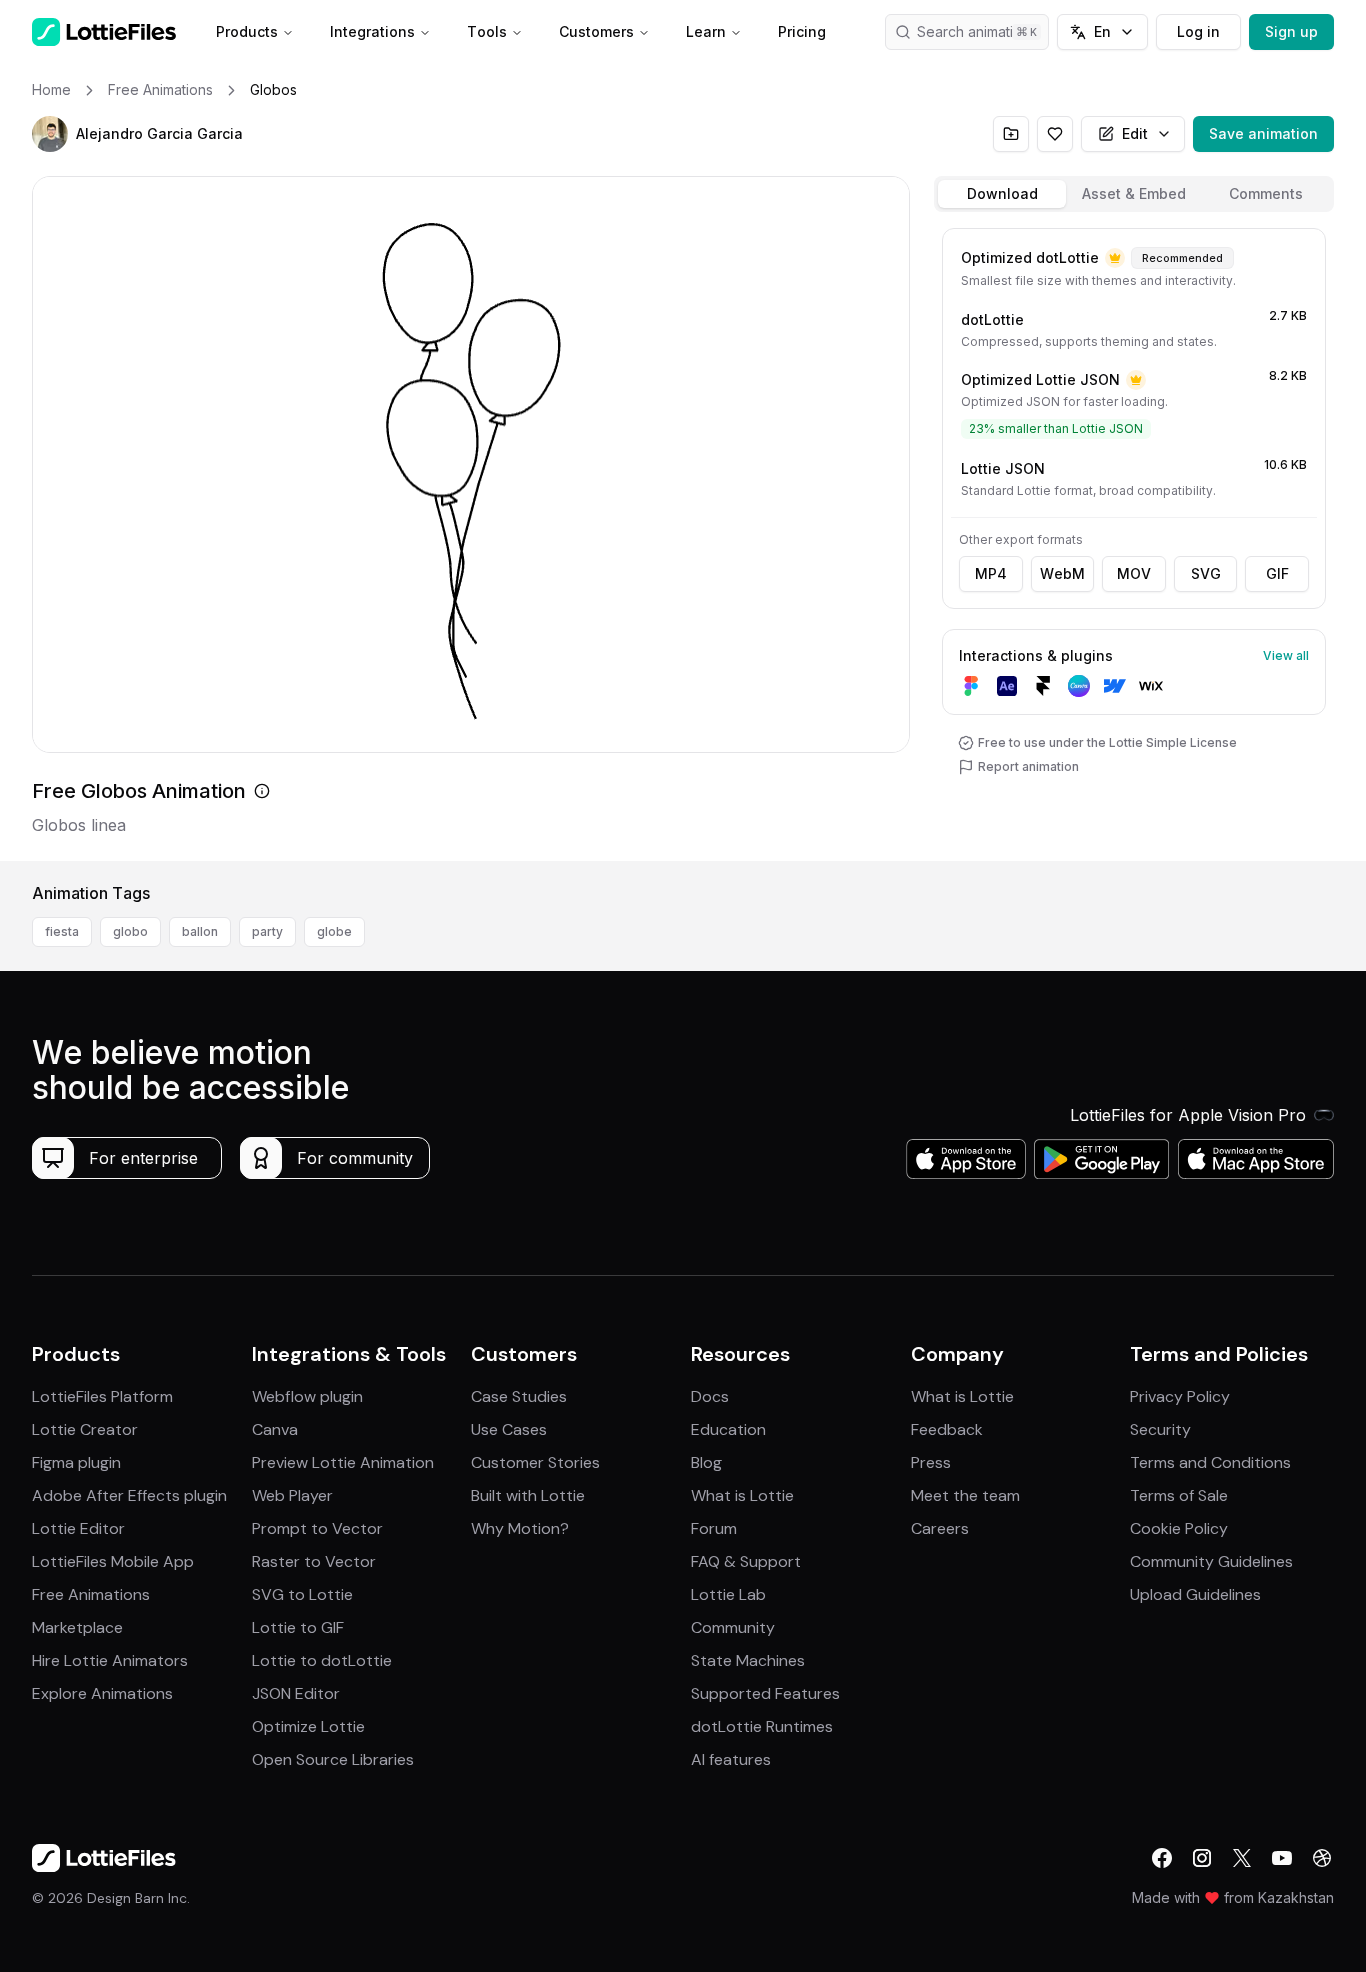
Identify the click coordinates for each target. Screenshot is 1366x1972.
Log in (1198, 31)
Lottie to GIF (298, 1627)
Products (247, 31)
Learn (706, 31)
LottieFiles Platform (102, 1396)
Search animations (977, 31)
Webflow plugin (307, 1396)
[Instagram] (1202, 1858)
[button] (50, 134)
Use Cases (509, 1429)
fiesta (62, 931)
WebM (1062, 573)
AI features (731, 1759)
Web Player (292, 1495)
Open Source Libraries (333, 1759)
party (267, 931)
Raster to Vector (314, 1561)
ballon (200, 931)
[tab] (1002, 194)
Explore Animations (102, 1693)
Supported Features (765, 1693)
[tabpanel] (1134, 540)
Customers (596, 31)
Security (1160, 1429)
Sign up (1291, 31)
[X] (1242, 1858)
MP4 (991, 573)
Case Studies (519, 1396)
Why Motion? (520, 1528)
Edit (1135, 133)
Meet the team (965, 1495)
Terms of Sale (1179, 1495)
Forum (714, 1528)
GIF (1277, 573)
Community (733, 1627)
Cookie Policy (1179, 1528)
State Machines (748, 1660)
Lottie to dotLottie (322, 1660)
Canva (275, 1429)
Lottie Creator (85, 1429)
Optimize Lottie (308, 1726)
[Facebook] (1162, 1858)
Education (728, 1429)
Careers (940, 1528)
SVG (1206, 573)
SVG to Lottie (302, 1594)
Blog (706, 1462)
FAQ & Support (746, 1561)
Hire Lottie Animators (110, 1660)
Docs (710, 1396)
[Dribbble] (1322, 1858)
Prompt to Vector (317, 1528)
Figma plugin (76, 1462)
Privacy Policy (1180, 1396)
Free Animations (91, 1594)
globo (130, 931)
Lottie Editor (78, 1528)
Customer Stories (535, 1462)
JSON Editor (296, 1693)
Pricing (802, 31)
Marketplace (77, 1627)
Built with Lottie (528, 1495)
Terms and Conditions (1210, 1462)
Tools (487, 31)
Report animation (1028, 766)
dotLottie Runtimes (762, 1726)
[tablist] (1134, 194)
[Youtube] (1282, 1858)
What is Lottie (742, 1495)
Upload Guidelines (1195, 1594)
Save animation (1263, 133)
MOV (1134, 573)
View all (1286, 655)
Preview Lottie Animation (343, 1462)
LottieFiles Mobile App (113, 1561)
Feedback (947, 1429)
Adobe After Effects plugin (129, 1495)
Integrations (372, 31)
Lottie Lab (728, 1594)
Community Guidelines (1211, 1561)
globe (334, 931)
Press (931, 1462)
